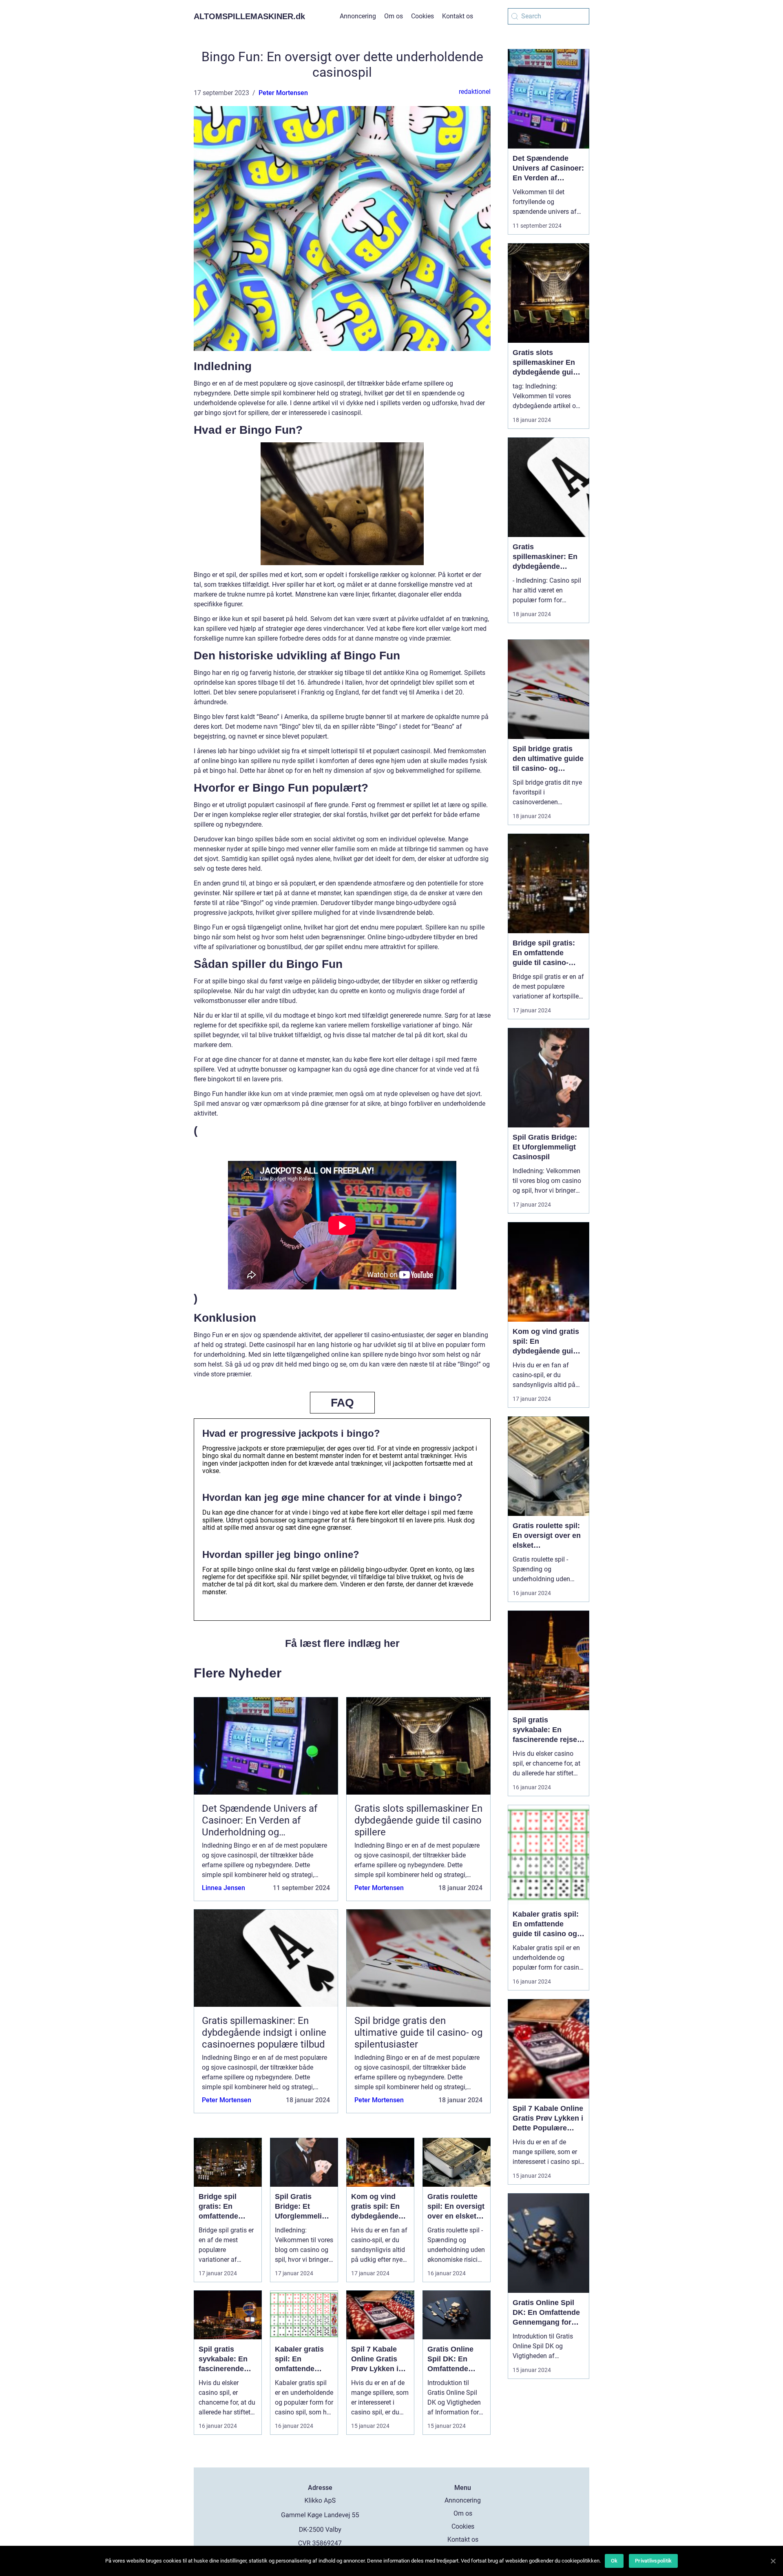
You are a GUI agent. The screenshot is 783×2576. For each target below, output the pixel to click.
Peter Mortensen (283, 93)
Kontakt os (458, 16)
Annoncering (358, 16)
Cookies (422, 16)
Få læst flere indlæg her (342, 1643)
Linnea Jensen (223, 1888)
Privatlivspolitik (653, 2561)
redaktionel (475, 92)
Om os (394, 16)
